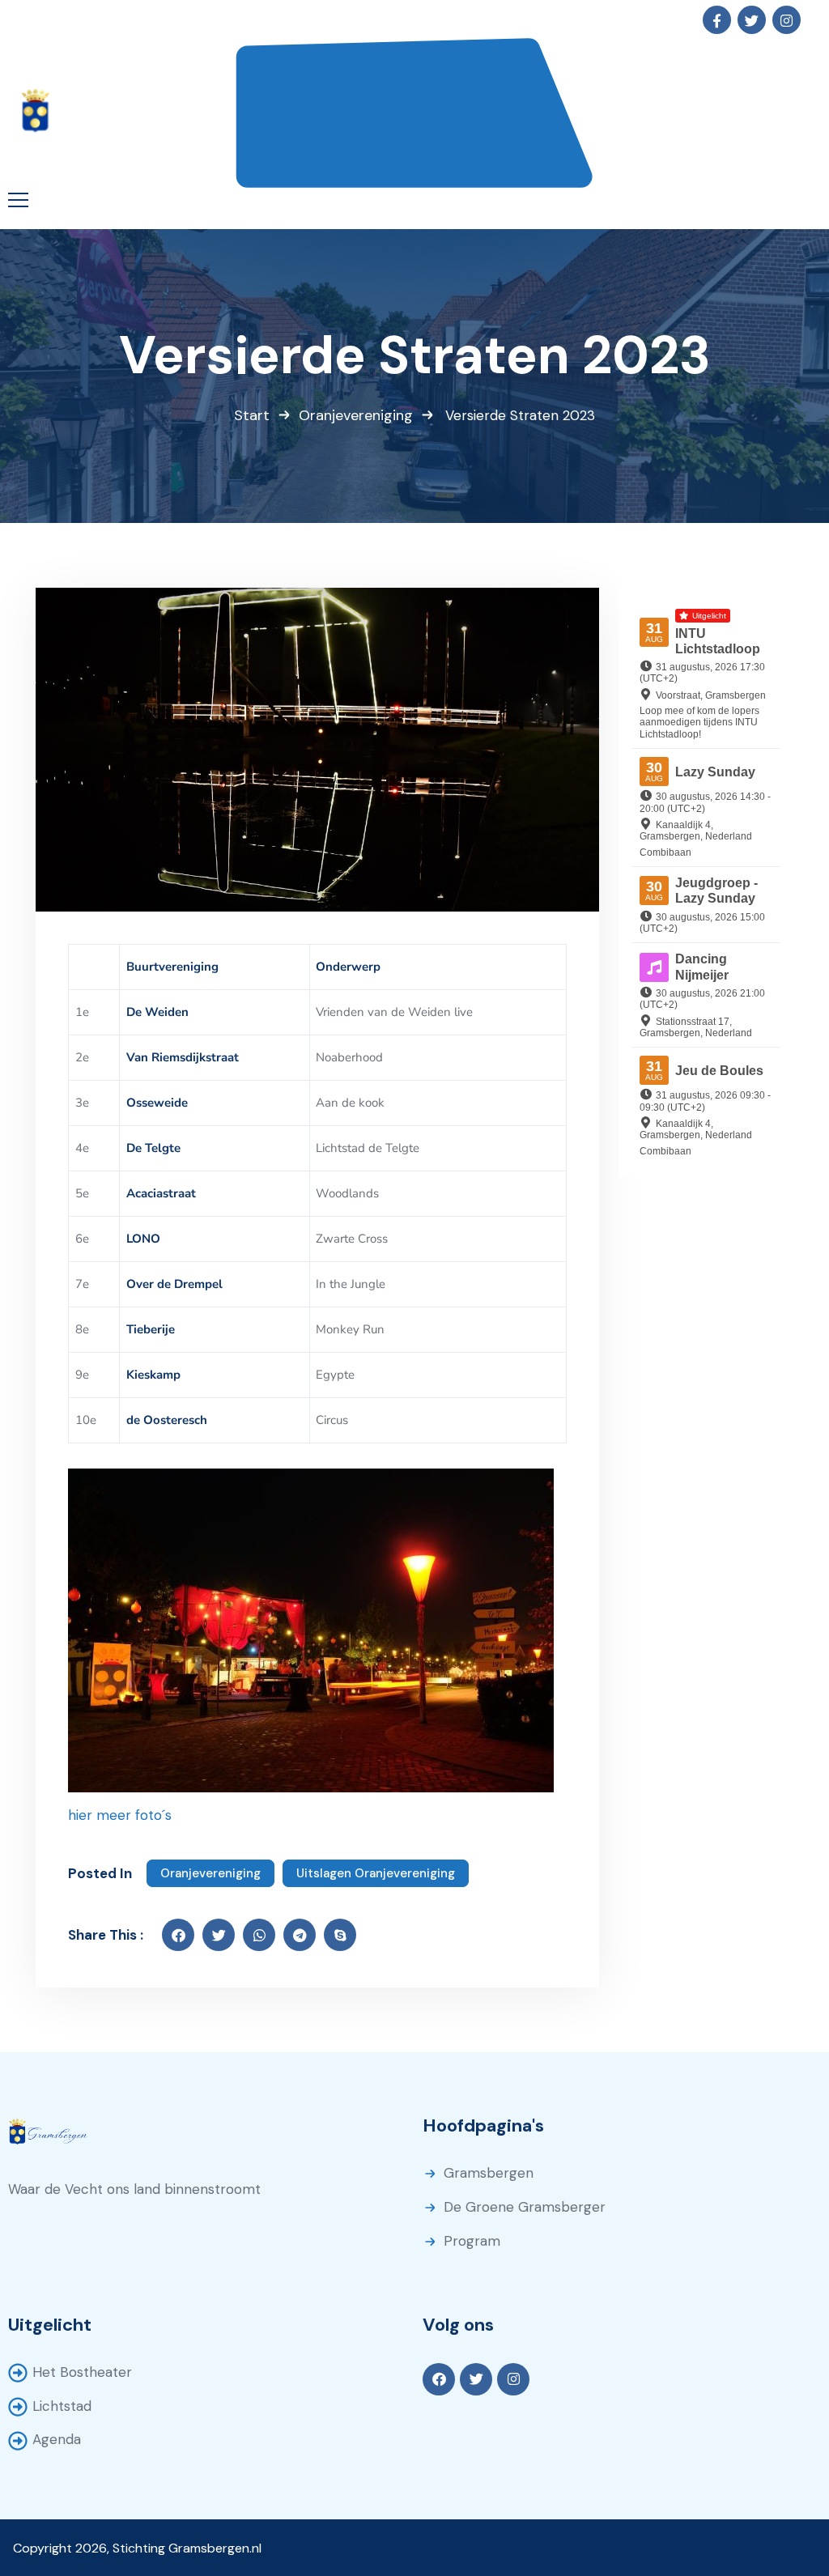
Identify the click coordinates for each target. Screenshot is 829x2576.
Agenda (57, 2439)
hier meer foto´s (120, 1815)
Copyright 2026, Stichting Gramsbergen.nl (137, 2548)
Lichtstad (62, 2406)
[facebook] (178, 1935)
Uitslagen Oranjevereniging (376, 1873)
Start (252, 415)
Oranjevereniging (356, 415)
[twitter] (219, 1935)
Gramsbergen (489, 2173)
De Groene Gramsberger (525, 2207)
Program (472, 2241)
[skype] (340, 1935)
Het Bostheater (82, 2372)
